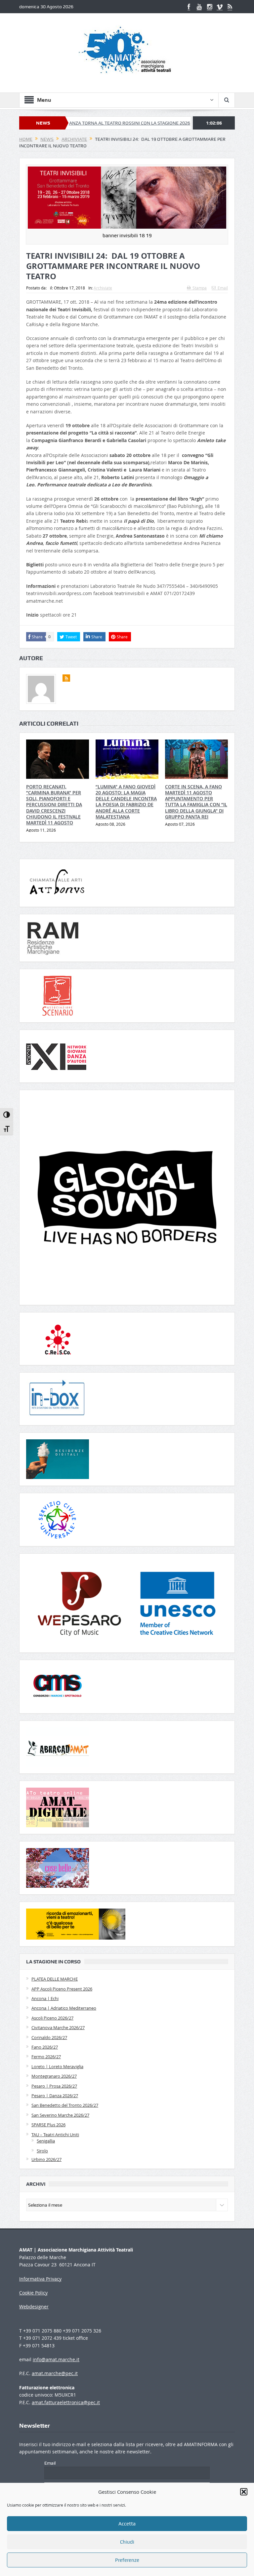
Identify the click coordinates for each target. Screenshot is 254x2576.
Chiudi (127, 2542)
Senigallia (46, 2141)
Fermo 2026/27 (46, 2057)
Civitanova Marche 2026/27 (58, 2027)
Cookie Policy (33, 2293)
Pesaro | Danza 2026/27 (55, 2096)
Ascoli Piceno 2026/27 (52, 2018)
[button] (244, 2492)
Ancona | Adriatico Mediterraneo (64, 2008)
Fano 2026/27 (45, 2047)
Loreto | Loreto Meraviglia (57, 2066)
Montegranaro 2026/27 (54, 2076)
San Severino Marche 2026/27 (60, 2115)
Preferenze (127, 2560)
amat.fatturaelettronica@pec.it (66, 2402)
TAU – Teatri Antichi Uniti (55, 2135)
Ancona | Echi (45, 1998)
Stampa (200, 288)
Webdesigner (34, 2307)
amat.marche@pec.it (55, 2373)
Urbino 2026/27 (46, 2159)
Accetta (127, 2524)
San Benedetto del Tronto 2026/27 (65, 2105)
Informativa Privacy (40, 2279)
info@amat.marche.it (56, 2359)
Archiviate (103, 288)
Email (223, 288)
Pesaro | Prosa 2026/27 (54, 2086)
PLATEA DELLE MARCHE (55, 1979)
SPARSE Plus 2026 (48, 2125)
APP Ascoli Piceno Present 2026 (62, 1989)
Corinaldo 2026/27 (49, 2037)
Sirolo (42, 2151)
